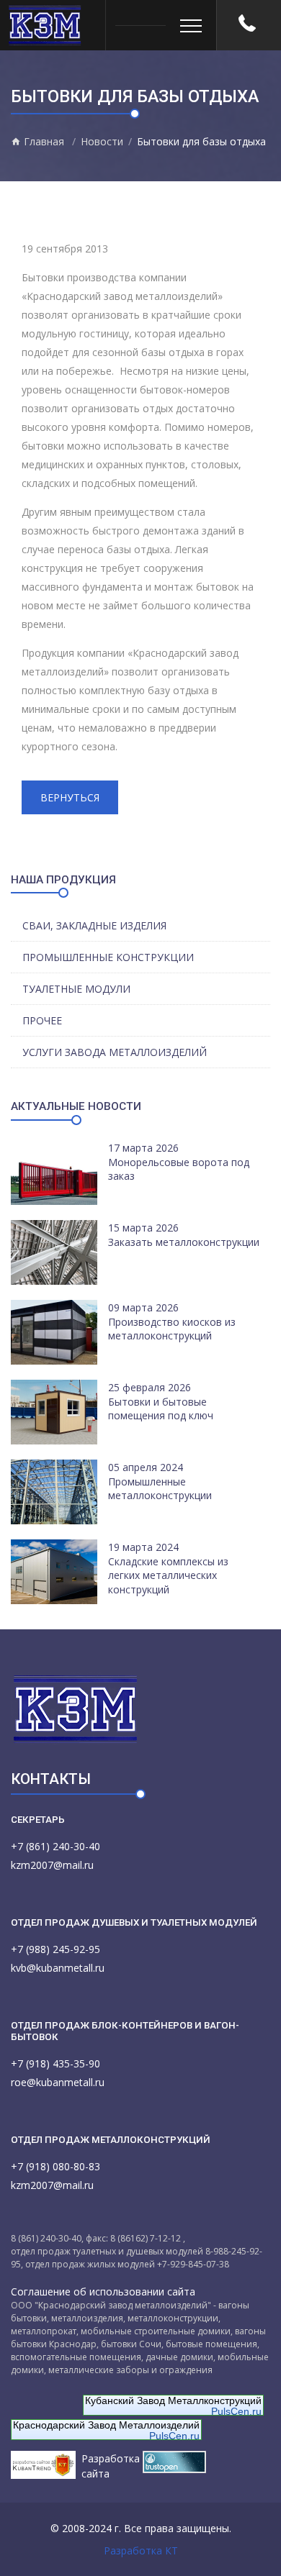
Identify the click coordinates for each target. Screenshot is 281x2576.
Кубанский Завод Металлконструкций (173, 2400)
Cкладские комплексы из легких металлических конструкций (168, 1575)
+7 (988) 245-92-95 (55, 1949)
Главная (43, 141)
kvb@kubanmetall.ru (58, 1968)
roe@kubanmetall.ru (58, 2082)
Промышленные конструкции (108, 957)
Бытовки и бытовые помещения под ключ (161, 1409)
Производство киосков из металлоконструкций (172, 1329)
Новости (102, 141)
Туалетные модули (76, 989)
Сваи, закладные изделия (94, 925)
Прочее (42, 1020)
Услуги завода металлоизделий (115, 1052)
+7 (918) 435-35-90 (55, 2063)
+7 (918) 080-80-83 (55, 2166)
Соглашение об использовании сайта (103, 2291)
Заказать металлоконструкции (184, 1242)
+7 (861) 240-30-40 (55, 1846)
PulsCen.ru (236, 2411)
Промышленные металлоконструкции (160, 1489)
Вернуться (70, 797)
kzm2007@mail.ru (52, 1865)
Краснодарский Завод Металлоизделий (106, 2425)
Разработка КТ (141, 2550)
